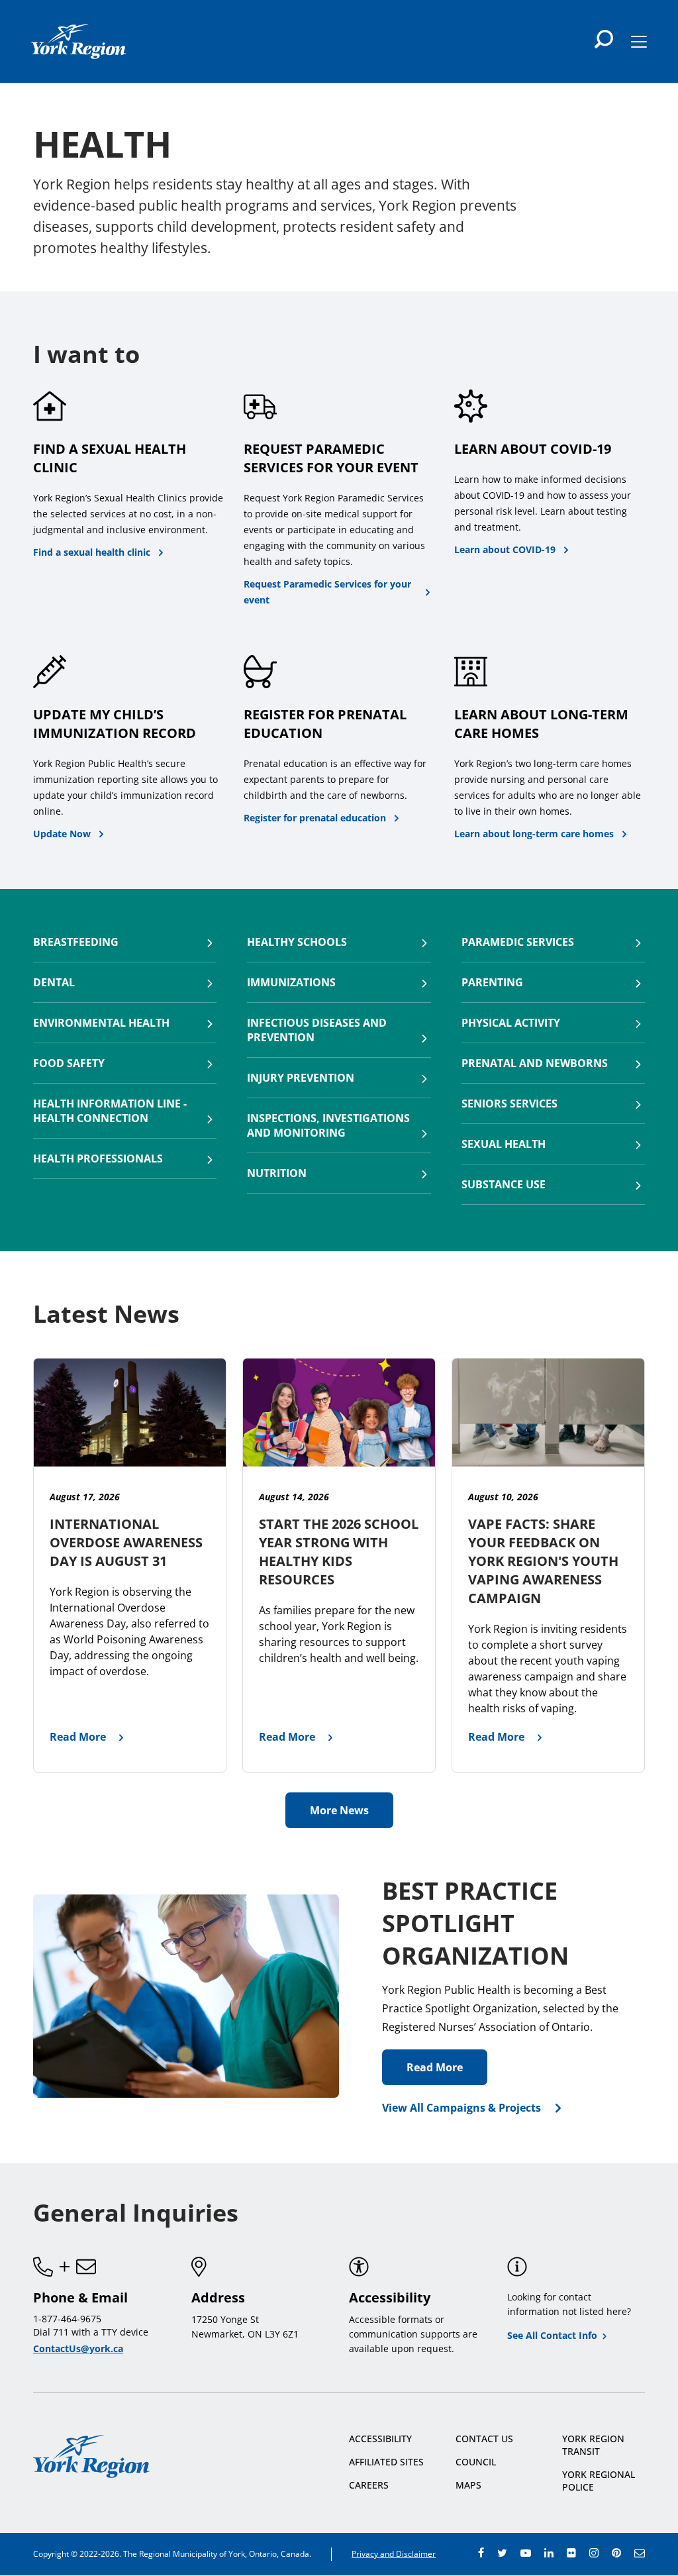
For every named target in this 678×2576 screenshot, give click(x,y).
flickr (571, 2553)
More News (339, 1810)
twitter (502, 2553)
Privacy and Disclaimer (394, 2554)
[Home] (78, 41)
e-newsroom (640, 2553)
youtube (526, 2553)
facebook (481, 2553)
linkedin (549, 2553)
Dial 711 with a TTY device (91, 2332)
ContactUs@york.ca (78, 2348)
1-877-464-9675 (67, 2319)
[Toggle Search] (604, 39)
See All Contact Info (552, 2335)
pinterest (616, 2553)
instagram (594, 2553)
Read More (435, 2067)
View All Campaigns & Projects (461, 2108)
